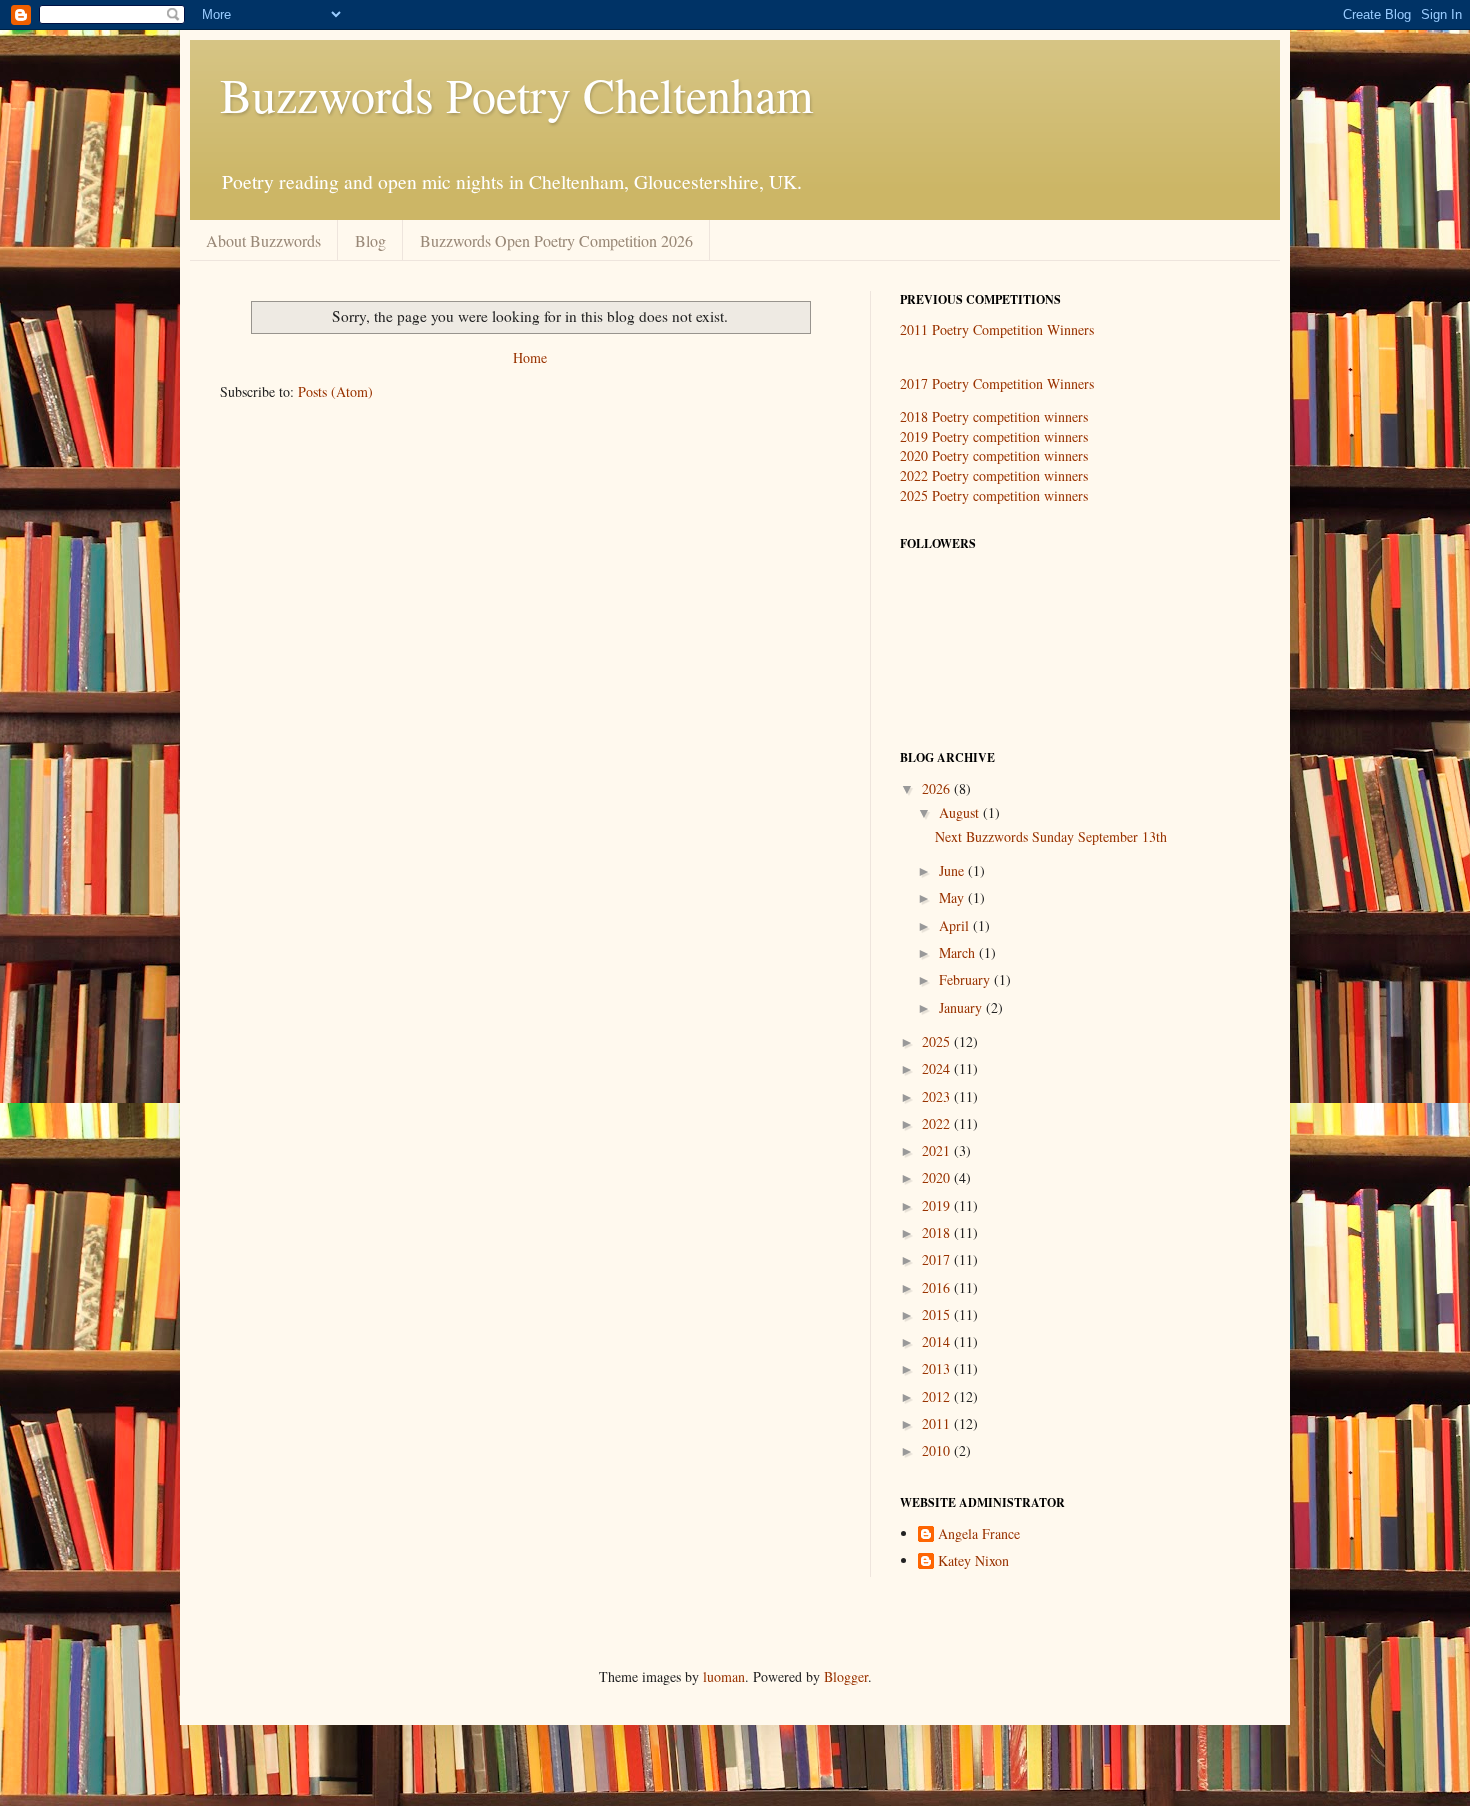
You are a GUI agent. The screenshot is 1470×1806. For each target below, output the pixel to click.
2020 (938, 1177)
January (962, 1007)
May (953, 897)
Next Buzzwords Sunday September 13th (1051, 836)
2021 (938, 1150)
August (961, 812)
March (959, 952)
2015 (938, 1314)
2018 (938, 1232)
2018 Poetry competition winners (994, 416)
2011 (938, 1423)
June (953, 870)
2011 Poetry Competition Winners (997, 329)
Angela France (979, 1534)
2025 (938, 1041)
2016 (938, 1287)
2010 (938, 1450)
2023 (938, 1096)
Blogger (846, 1676)
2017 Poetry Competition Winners (997, 383)
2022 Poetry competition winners (994, 475)
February (966, 979)
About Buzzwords (263, 240)
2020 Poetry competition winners (994, 455)
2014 (938, 1341)
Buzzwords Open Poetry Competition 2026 (556, 240)
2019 (938, 1205)
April (956, 925)
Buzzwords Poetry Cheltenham (516, 94)
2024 (938, 1068)
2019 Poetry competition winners (994, 436)
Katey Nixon (973, 1561)
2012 (938, 1396)
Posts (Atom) (335, 391)
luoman (724, 1676)
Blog (370, 240)
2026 (938, 788)
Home (530, 357)
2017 (938, 1259)
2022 (938, 1123)
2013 (938, 1368)
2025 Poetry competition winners (994, 495)
